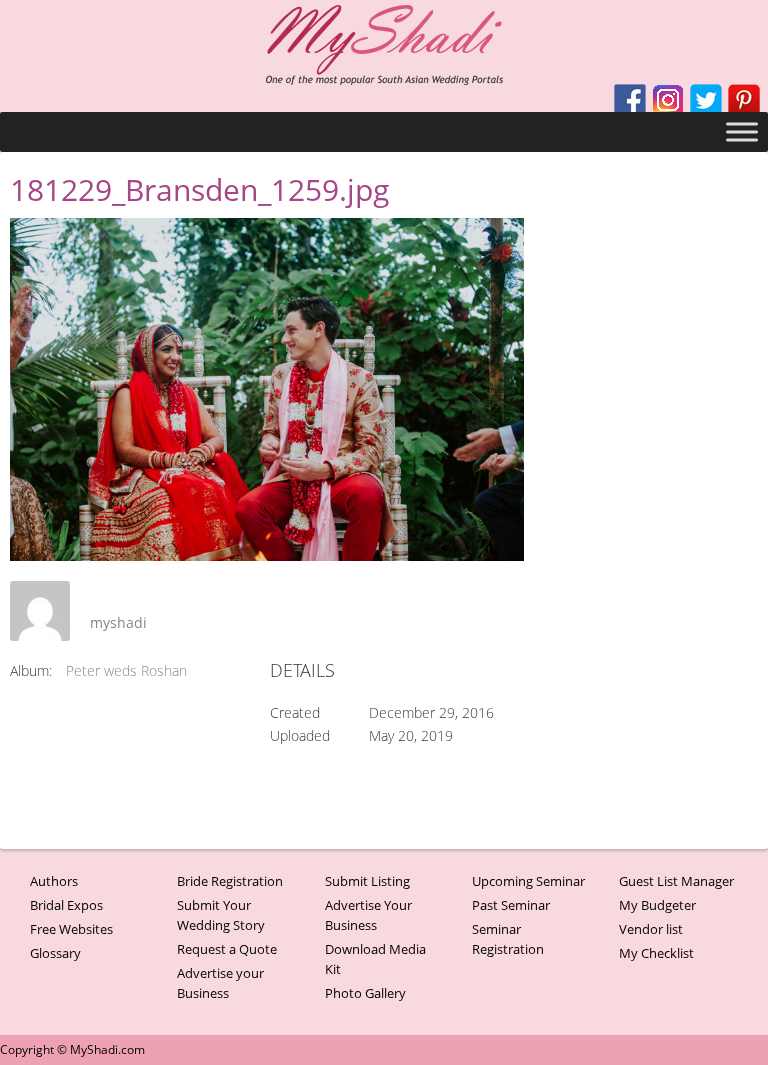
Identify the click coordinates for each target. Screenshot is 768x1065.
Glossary (55, 953)
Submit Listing (367, 881)
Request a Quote (227, 949)
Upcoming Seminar (528, 881)
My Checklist (656, 953)
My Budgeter (657, 905)
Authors (54, 881)
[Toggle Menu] (742, 131)
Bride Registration (230, 881)
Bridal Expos (66, 905)
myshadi (118, 622)
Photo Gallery (365, 993)
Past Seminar (511, 905)
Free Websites (71, 929)
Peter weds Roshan (126, 670)
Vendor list (651, 929)
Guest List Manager (676, 881)
